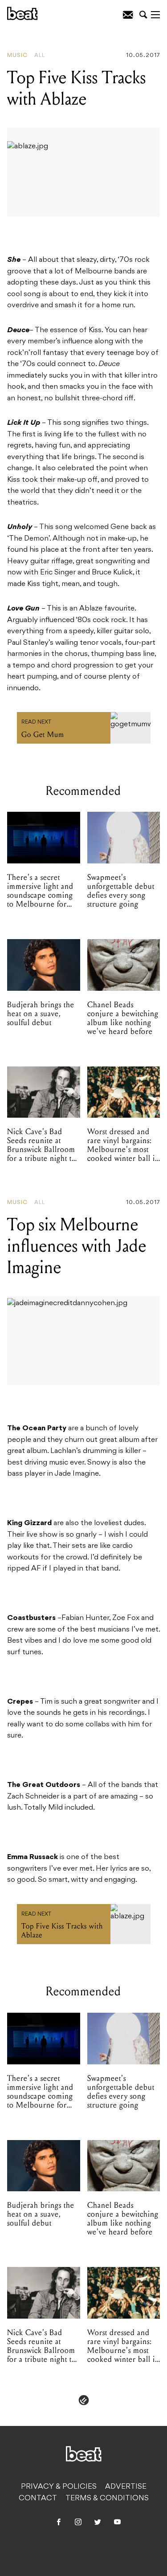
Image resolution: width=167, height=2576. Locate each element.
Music (17, 56)
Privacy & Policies (59, 2487)
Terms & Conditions (107, 2499)
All (40, 56)
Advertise (126, 2487)
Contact (38, 2499)
